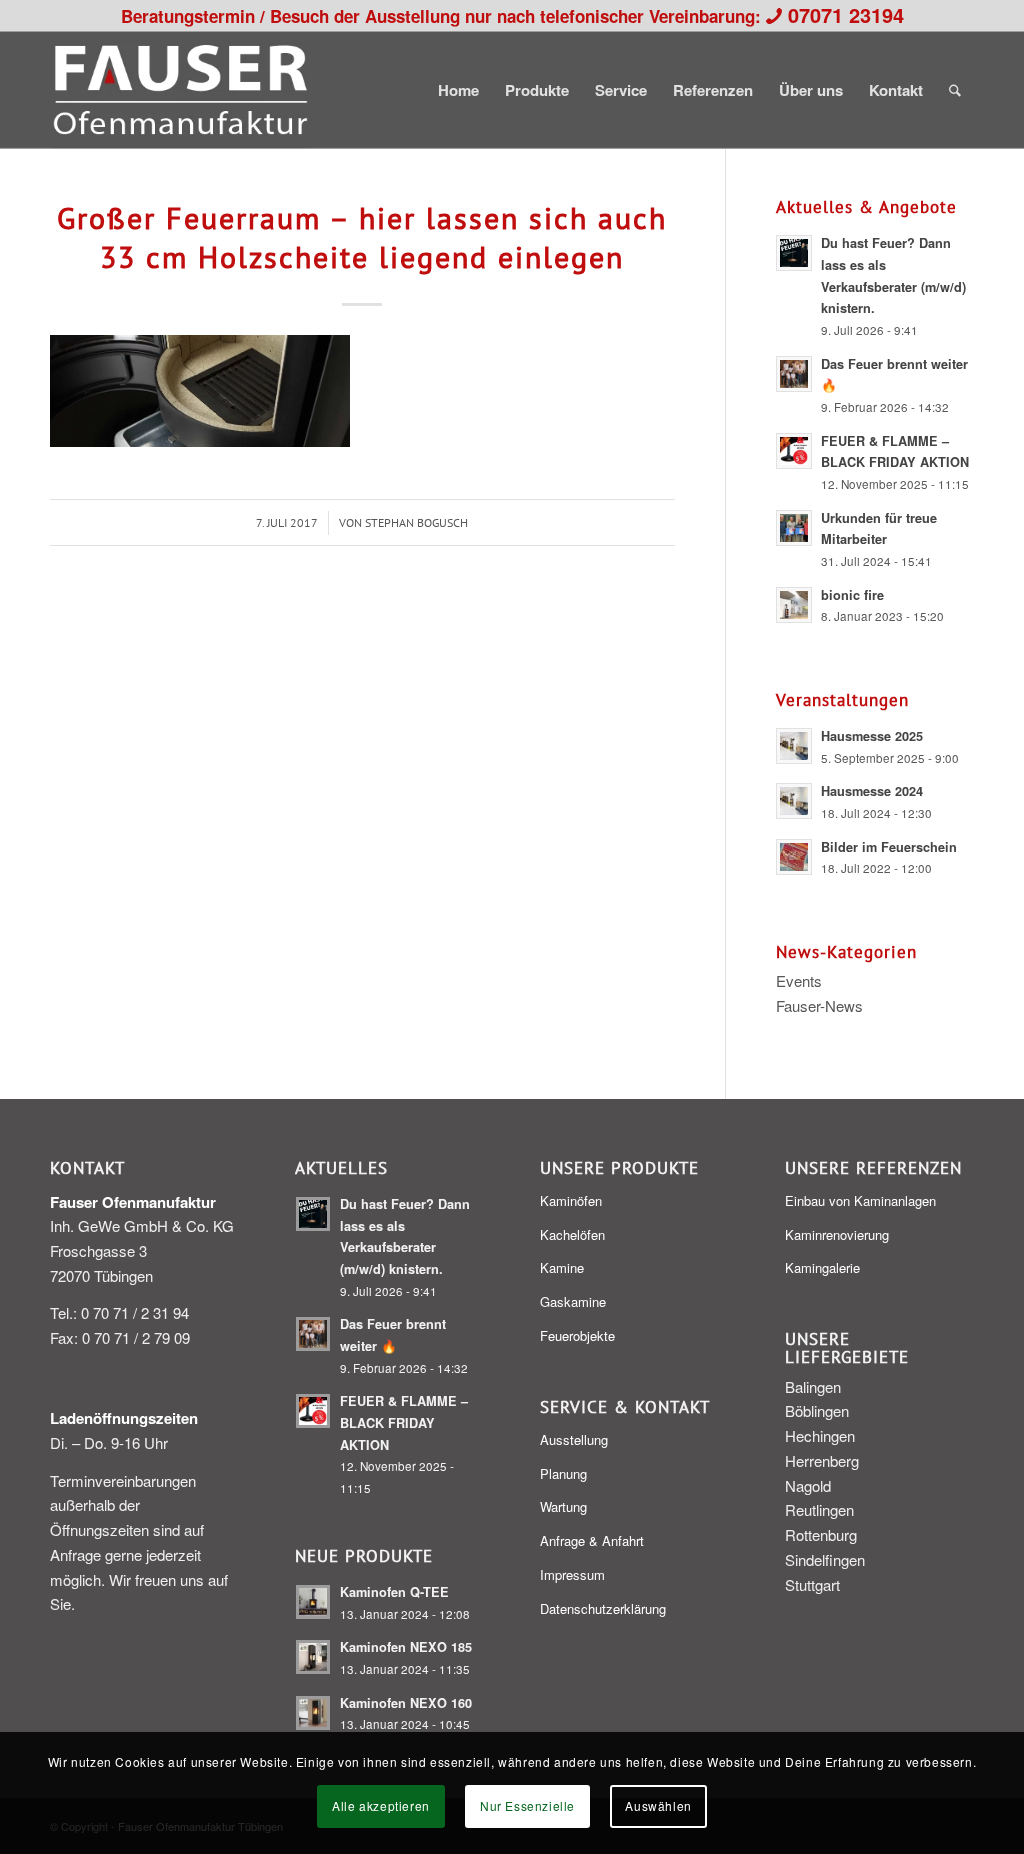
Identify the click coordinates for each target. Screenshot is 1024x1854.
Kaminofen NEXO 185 (406, 1647)
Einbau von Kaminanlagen (860, 1200)
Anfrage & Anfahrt (592, 1540)
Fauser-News (819, 1005)
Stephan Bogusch (416, 522)
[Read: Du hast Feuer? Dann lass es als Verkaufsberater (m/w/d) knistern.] (794, 253)
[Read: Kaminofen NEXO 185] (313, 1657)
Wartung (563, 1506)
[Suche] (955, 90)
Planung (563, 1473)
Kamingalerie (822, 1267)
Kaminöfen (571, 1200)
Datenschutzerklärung (603, 1608)
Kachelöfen (572, 1234)
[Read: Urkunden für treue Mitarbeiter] (794, 528)
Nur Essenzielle (527, 1805)
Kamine (562, 1267)
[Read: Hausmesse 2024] (794, 801)
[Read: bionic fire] (794, 605)
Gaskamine (573, 1301)
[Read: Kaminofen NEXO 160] (313, 1713)
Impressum (572, 1574)
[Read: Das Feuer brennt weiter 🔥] (794, 374)
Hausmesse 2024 (872, 791)
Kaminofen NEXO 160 (406, 1703)
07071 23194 (846, 14)
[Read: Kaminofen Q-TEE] (313, 1602)
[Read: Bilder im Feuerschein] (794, 857)
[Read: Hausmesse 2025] (794, 746)
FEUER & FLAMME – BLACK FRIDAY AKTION (404, 1422)
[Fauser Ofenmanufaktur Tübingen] (180, 90)
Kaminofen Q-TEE (394, 1592)
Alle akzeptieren (381, 1805)
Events (799, 980)
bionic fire (852, 595)
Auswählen (658, 1805)
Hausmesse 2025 (872, 736)
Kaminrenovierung (837, 1234)
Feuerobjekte (577, 1335)
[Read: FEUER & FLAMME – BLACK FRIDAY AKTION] (794, 451)
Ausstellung (574, 1439)
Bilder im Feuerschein (889, 847)
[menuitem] (458, 90)
